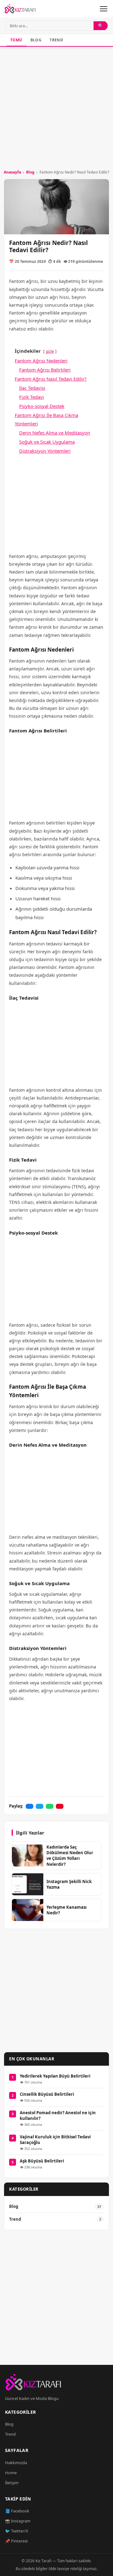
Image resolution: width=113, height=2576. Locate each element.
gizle (50, 351)
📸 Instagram (18, 2521)
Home (11, 2473)
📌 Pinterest (16, 2541)
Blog (36, 40)
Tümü (16, 40)
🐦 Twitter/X (17, 2531)
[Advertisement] (56, 107)
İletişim (12, 2483)
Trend (56, 40)
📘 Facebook (17, 2511)
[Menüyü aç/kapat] (104, 9)
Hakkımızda (16, 2463)
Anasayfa (12, 172)
